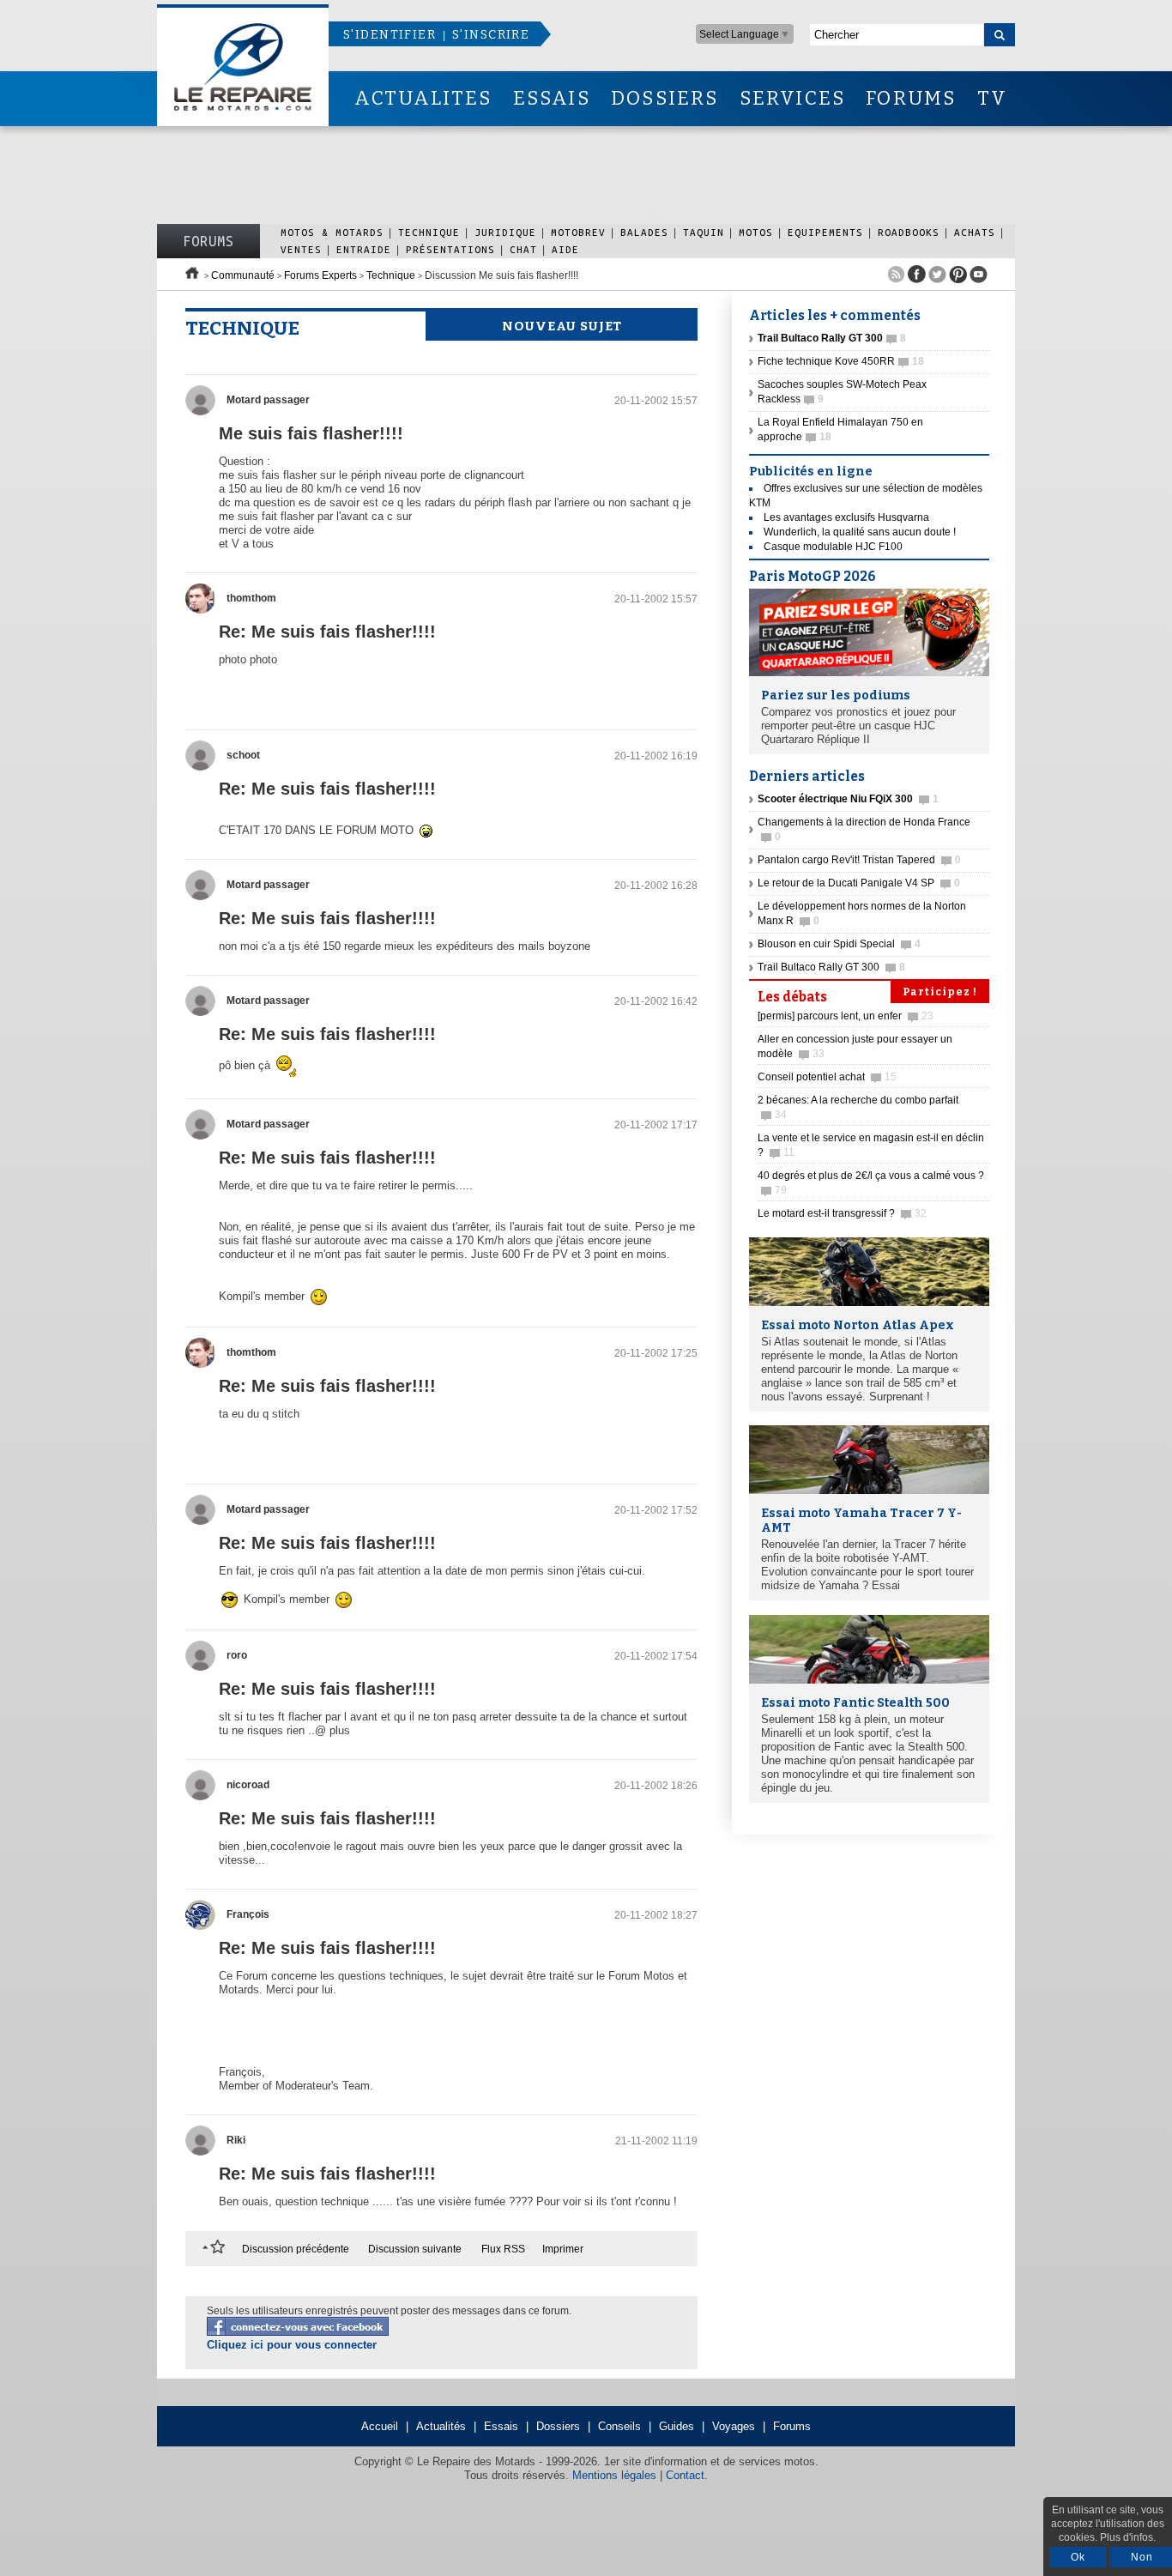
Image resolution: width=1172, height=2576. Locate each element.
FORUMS (911, 98)
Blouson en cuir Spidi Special (839, 944)
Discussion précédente (296, 2249)
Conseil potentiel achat (827, 1077)
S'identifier (390, 35)
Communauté (243, 275)
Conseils (619, 2426)
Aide (565, 249)
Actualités (441, 2426)
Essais (501, 2426)
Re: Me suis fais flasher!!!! (327, 632)
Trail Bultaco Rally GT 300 (831, 967)
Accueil (380, 2426)
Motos (756, 232)
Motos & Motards (332, 232)
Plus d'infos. (1128, 2537)
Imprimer (563, 2249)
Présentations (450, 249)
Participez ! (940, 992)
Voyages (734, 2426)
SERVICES (793, 98)
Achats (975, 232)
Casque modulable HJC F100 (833, 547)
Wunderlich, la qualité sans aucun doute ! (860, 532)
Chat (523, 249)
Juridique (505, 232)
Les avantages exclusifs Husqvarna (846, 517)
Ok (1078, 2557)
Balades (644, 232)
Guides (677, 2426)
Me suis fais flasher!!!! (311, 433)
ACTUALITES (423, 98)
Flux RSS (503, 2249)
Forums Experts (320, 275)
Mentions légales (614, 2475)
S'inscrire (491, 35)
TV (992, 98)
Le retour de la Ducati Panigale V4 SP (859, 883)
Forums (208, 241)
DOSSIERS (665, 98)
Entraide (364, 249)
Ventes (301, 249)
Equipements (825, 232)
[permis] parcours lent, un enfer (846, 1016)
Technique (429, 232)
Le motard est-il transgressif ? (842, 1213)
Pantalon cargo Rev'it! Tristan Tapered (859, 860)
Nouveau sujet (562, 326)
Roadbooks (909, 232)
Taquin (704, 232)
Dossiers (558, 2426)
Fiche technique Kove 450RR (841, 361)
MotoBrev (578, 232)
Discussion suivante (415, 2249)
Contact (685, 2475)
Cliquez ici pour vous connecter (292, 2345)
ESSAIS (552, 98)
